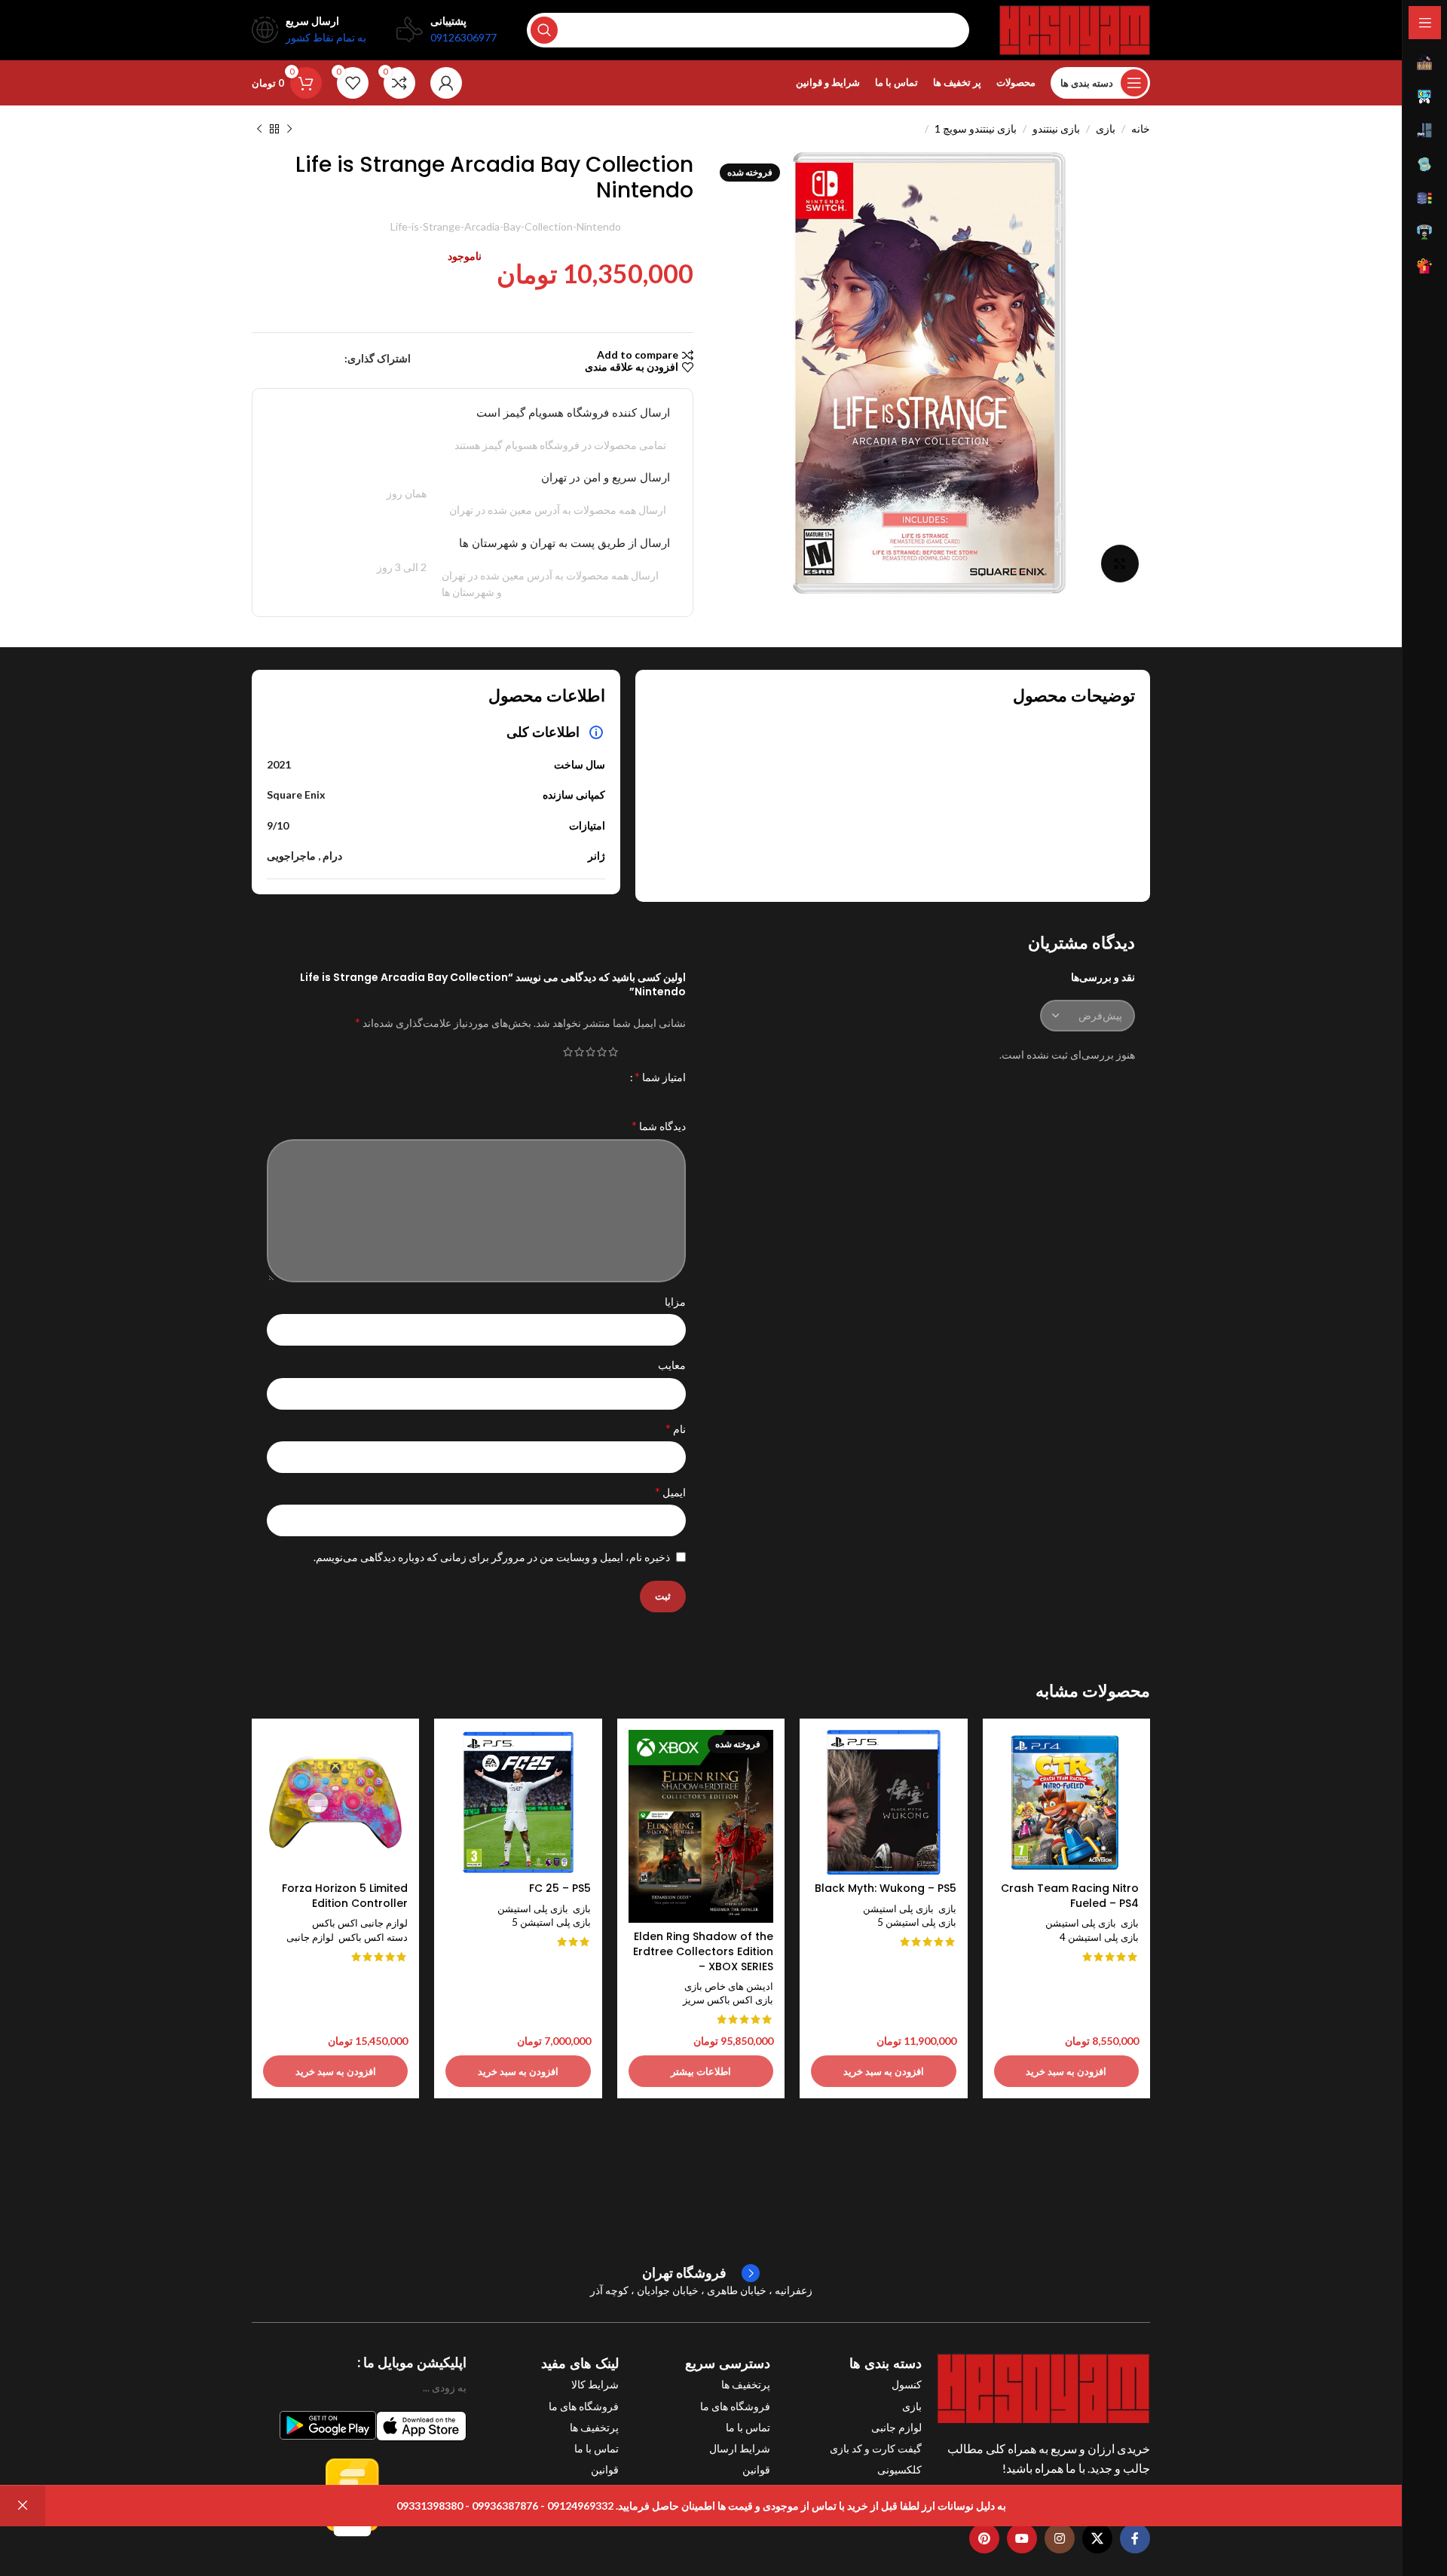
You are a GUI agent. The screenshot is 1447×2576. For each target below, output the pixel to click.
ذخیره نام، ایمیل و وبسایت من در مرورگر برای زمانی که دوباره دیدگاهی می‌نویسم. (492, 1557)
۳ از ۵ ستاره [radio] (590, 1052)
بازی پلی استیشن (1081, 1923)
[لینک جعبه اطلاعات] (701, 2273)
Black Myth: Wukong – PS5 (886, 1888)
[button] (1066, 2071)
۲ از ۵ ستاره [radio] (602, 1052)
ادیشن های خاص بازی (729, 1986)
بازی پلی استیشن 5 (917, 1922)
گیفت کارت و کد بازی (876, 2448)
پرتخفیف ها (746, 2384)
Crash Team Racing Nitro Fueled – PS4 (1070, 1896)
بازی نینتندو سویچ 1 (976, 128)
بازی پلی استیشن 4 (1099, 1937)
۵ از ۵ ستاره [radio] (568, 1052)
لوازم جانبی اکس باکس (360, 1923)
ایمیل (670, 1491)
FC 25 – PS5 (560, 1888)
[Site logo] (1075, 29)
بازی (1106, 128)
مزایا (675, 1302)
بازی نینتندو (1056, 128)
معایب (672, 1365)
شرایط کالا (595, 2384)
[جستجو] (544, 30)
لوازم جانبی (310, 1937)
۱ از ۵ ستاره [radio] (613, 1052)
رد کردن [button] (23, 2506)
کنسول (907, 2384)
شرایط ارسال (740, 2448)
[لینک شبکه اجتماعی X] (319, 359)
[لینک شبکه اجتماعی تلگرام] (262, 359)
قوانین (756, 2469)
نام (676, 1428)
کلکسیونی (899, 2469)
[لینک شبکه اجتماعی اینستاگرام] (1060, 2538)
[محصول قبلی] (289, 130)
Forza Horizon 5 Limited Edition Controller (345, 1896)
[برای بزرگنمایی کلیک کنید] (1120, 564)
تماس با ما (748, 2427)
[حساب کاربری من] (446, 83)
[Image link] (1043, 2387)
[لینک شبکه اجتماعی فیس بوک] (337, 359)
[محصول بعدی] (259, 130)
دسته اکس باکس (373, 1937)
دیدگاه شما (659, 1125)
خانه (1141, 128)
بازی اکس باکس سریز (728, 2000)
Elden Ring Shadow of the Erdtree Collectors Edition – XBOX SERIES (703, 1951)
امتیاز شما (660, 1077)
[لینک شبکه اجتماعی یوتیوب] (1022, 2538)
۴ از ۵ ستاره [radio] (579, 1052)
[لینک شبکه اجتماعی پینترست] (299, 359)
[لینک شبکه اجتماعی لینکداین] (280, 359)
